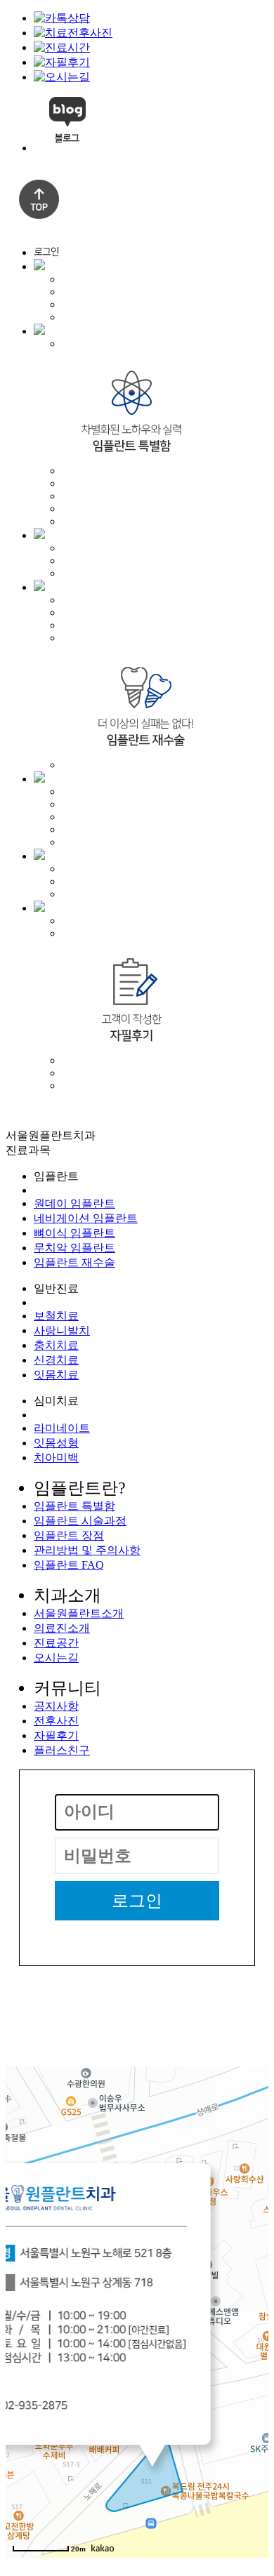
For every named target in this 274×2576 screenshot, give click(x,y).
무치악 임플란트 (74, 1248)
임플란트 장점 (69, 1535)
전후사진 (56, 1721)
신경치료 (56, 1360)
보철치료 (56, 1316)
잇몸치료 (56, 1375)
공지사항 (56, 1706)
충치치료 (56, 1345)
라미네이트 (62, 1428)
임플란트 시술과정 (80, 1521)
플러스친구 (62, 1750)
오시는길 (56, 1658)
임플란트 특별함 (74, 1506)
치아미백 (56, 1458)
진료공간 (56, 1643)
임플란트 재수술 (74, 1262)
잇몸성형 (56, 1443)
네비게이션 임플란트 (86, 1218)
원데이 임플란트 (74, 1203)
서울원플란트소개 (79, 1613)
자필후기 (56, 1735)
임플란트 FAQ (69, 1565)
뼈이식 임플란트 (74, 1233)
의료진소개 (62, 1628)
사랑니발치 (62, 1330)
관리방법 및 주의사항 (87, 1550)
